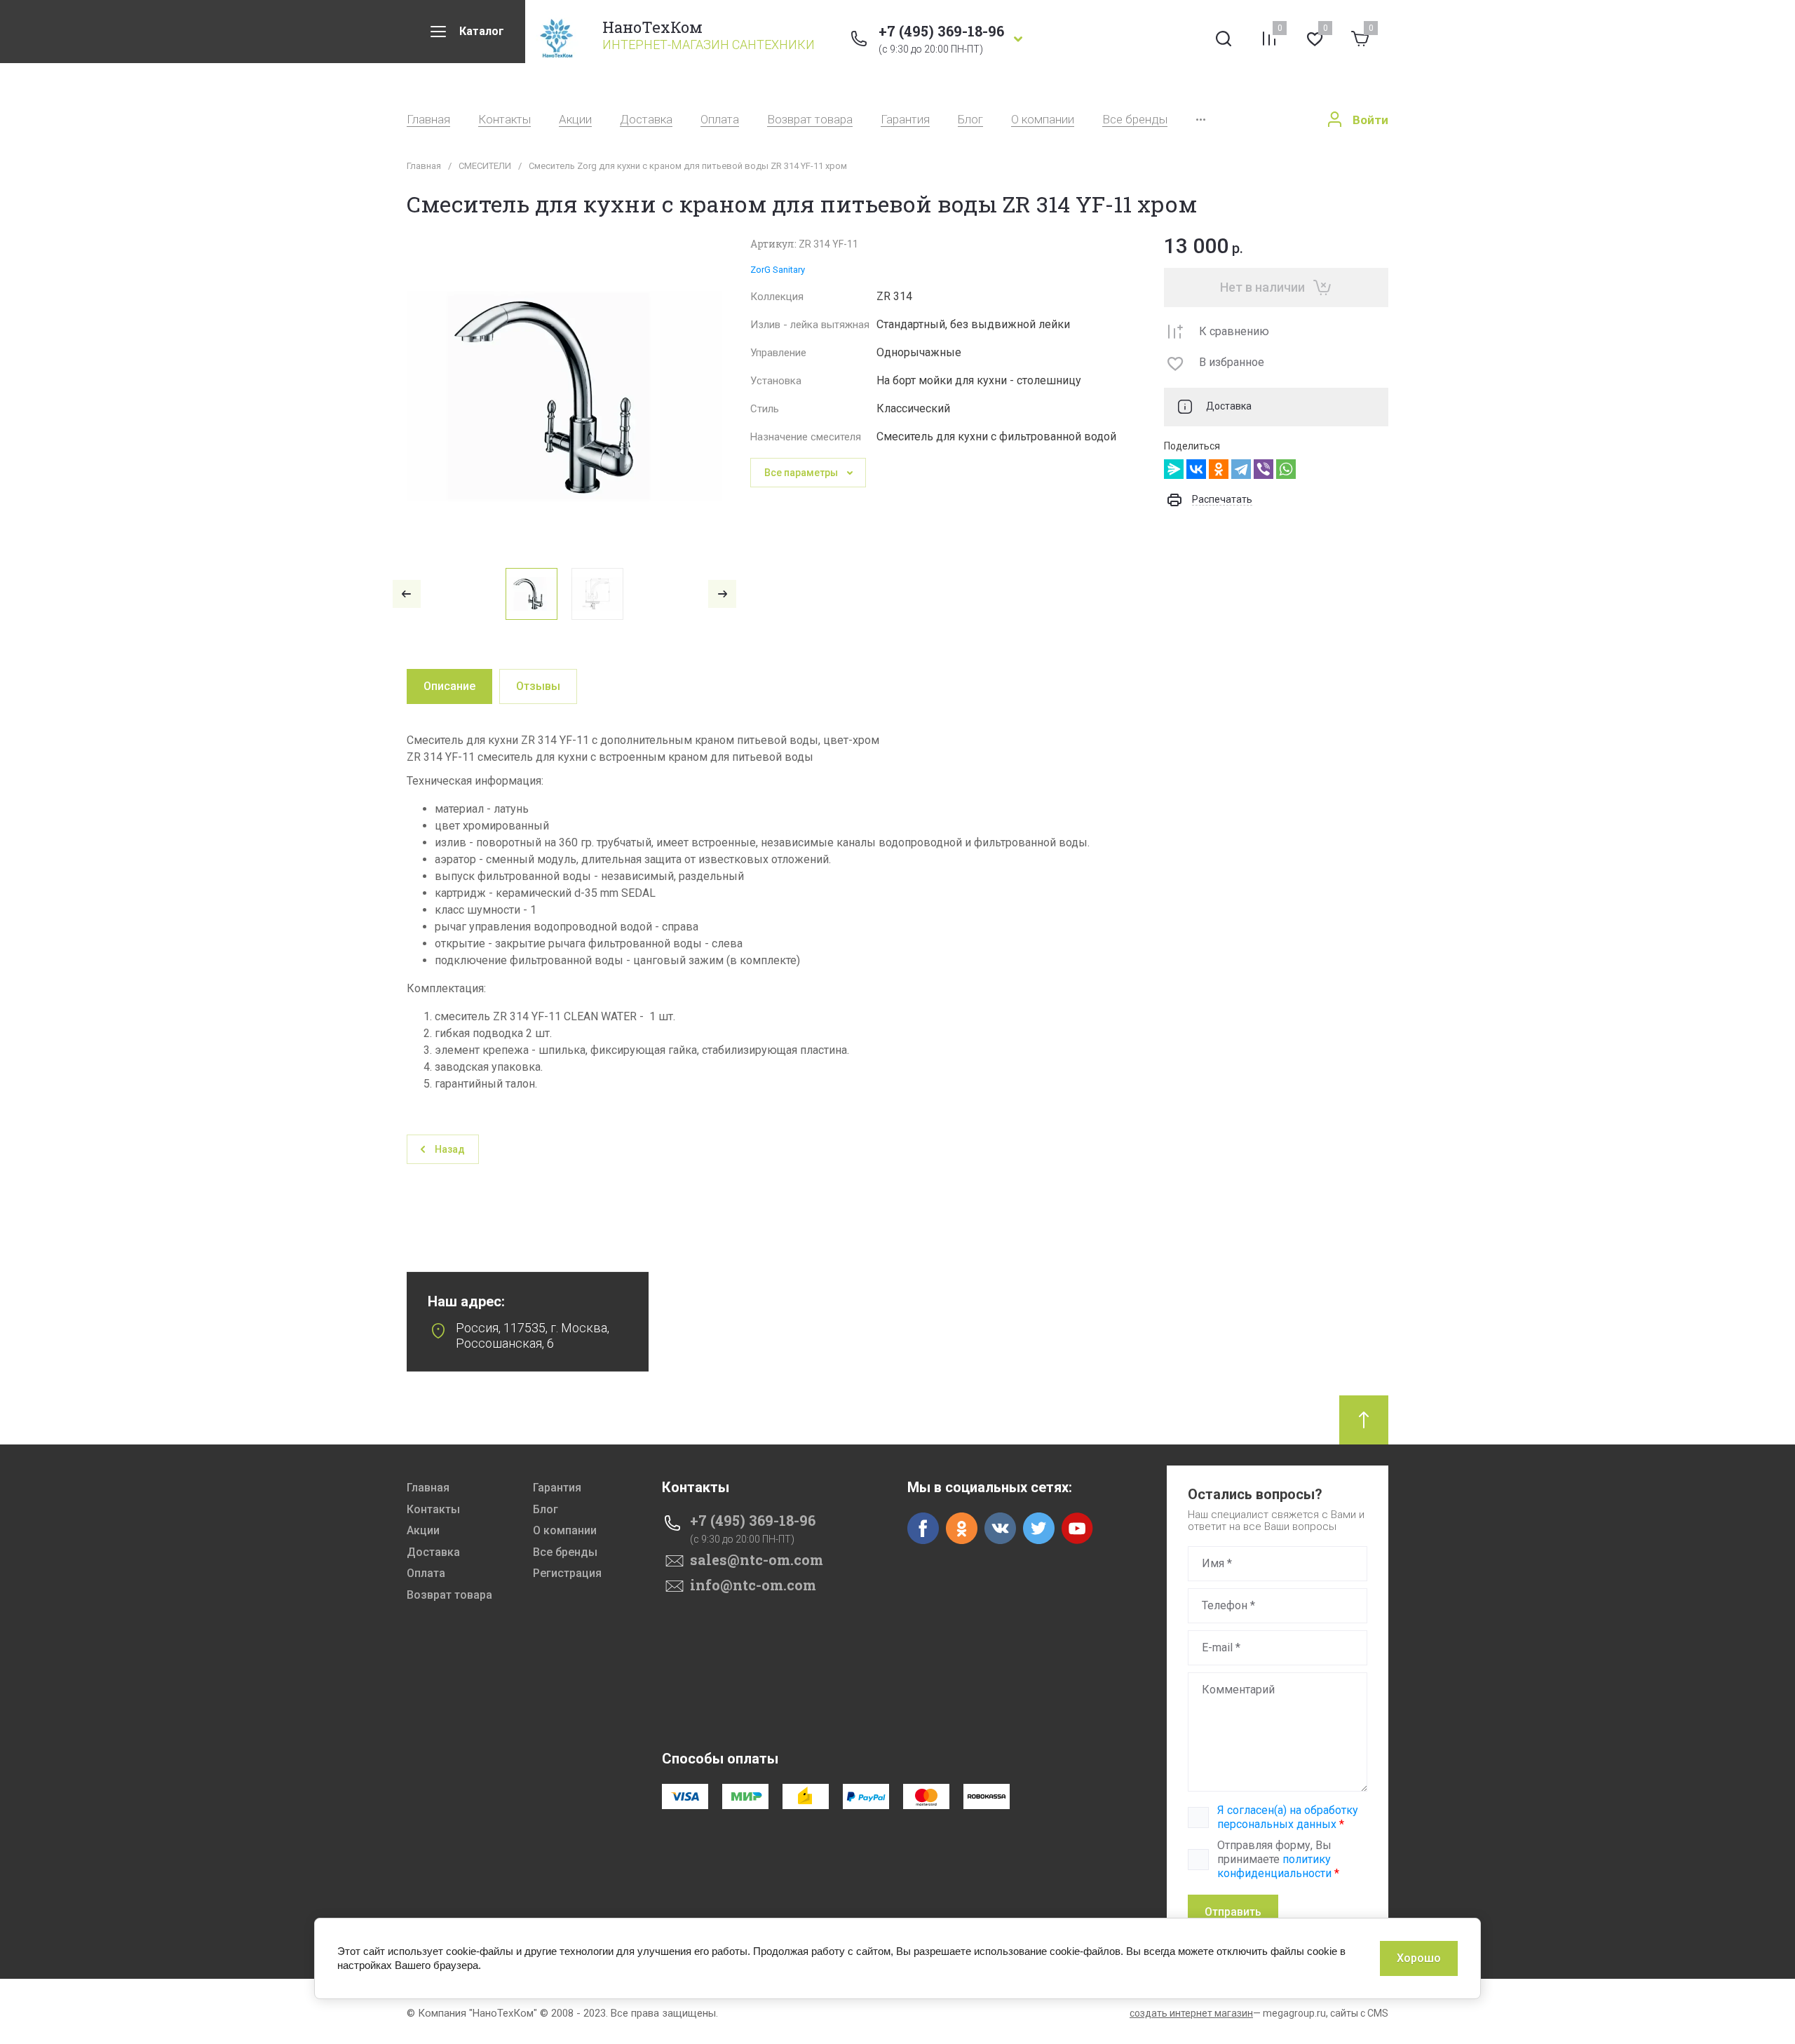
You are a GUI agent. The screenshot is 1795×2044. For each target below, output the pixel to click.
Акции (575, 120)
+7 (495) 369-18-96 (941, 31)
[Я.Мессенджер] (1174, 469)
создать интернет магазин (1191, 2013)
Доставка (646, 120)
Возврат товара (810, 120)
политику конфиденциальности (1274, 1866)
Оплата (720, 120)
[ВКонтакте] (1196, 469)
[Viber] (1264, 469)
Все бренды (1135, 120)
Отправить (1233, 1912)
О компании (1043, 120)
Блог (970, 120)
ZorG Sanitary (778, 270)
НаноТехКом (652, 27)
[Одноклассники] (1219, 469)
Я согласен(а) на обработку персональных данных (1288, 1817)
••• (1201, 120)
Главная (428, 120)
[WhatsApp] (1286, 469)
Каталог (482, 31)
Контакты (504, 120)
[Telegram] (1241, 469)
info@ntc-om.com (753, 1585)
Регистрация (567, 1573)
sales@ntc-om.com (757, 1559)
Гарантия (905, 120)
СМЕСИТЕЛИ (485, 166)
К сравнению (1234, 331)
